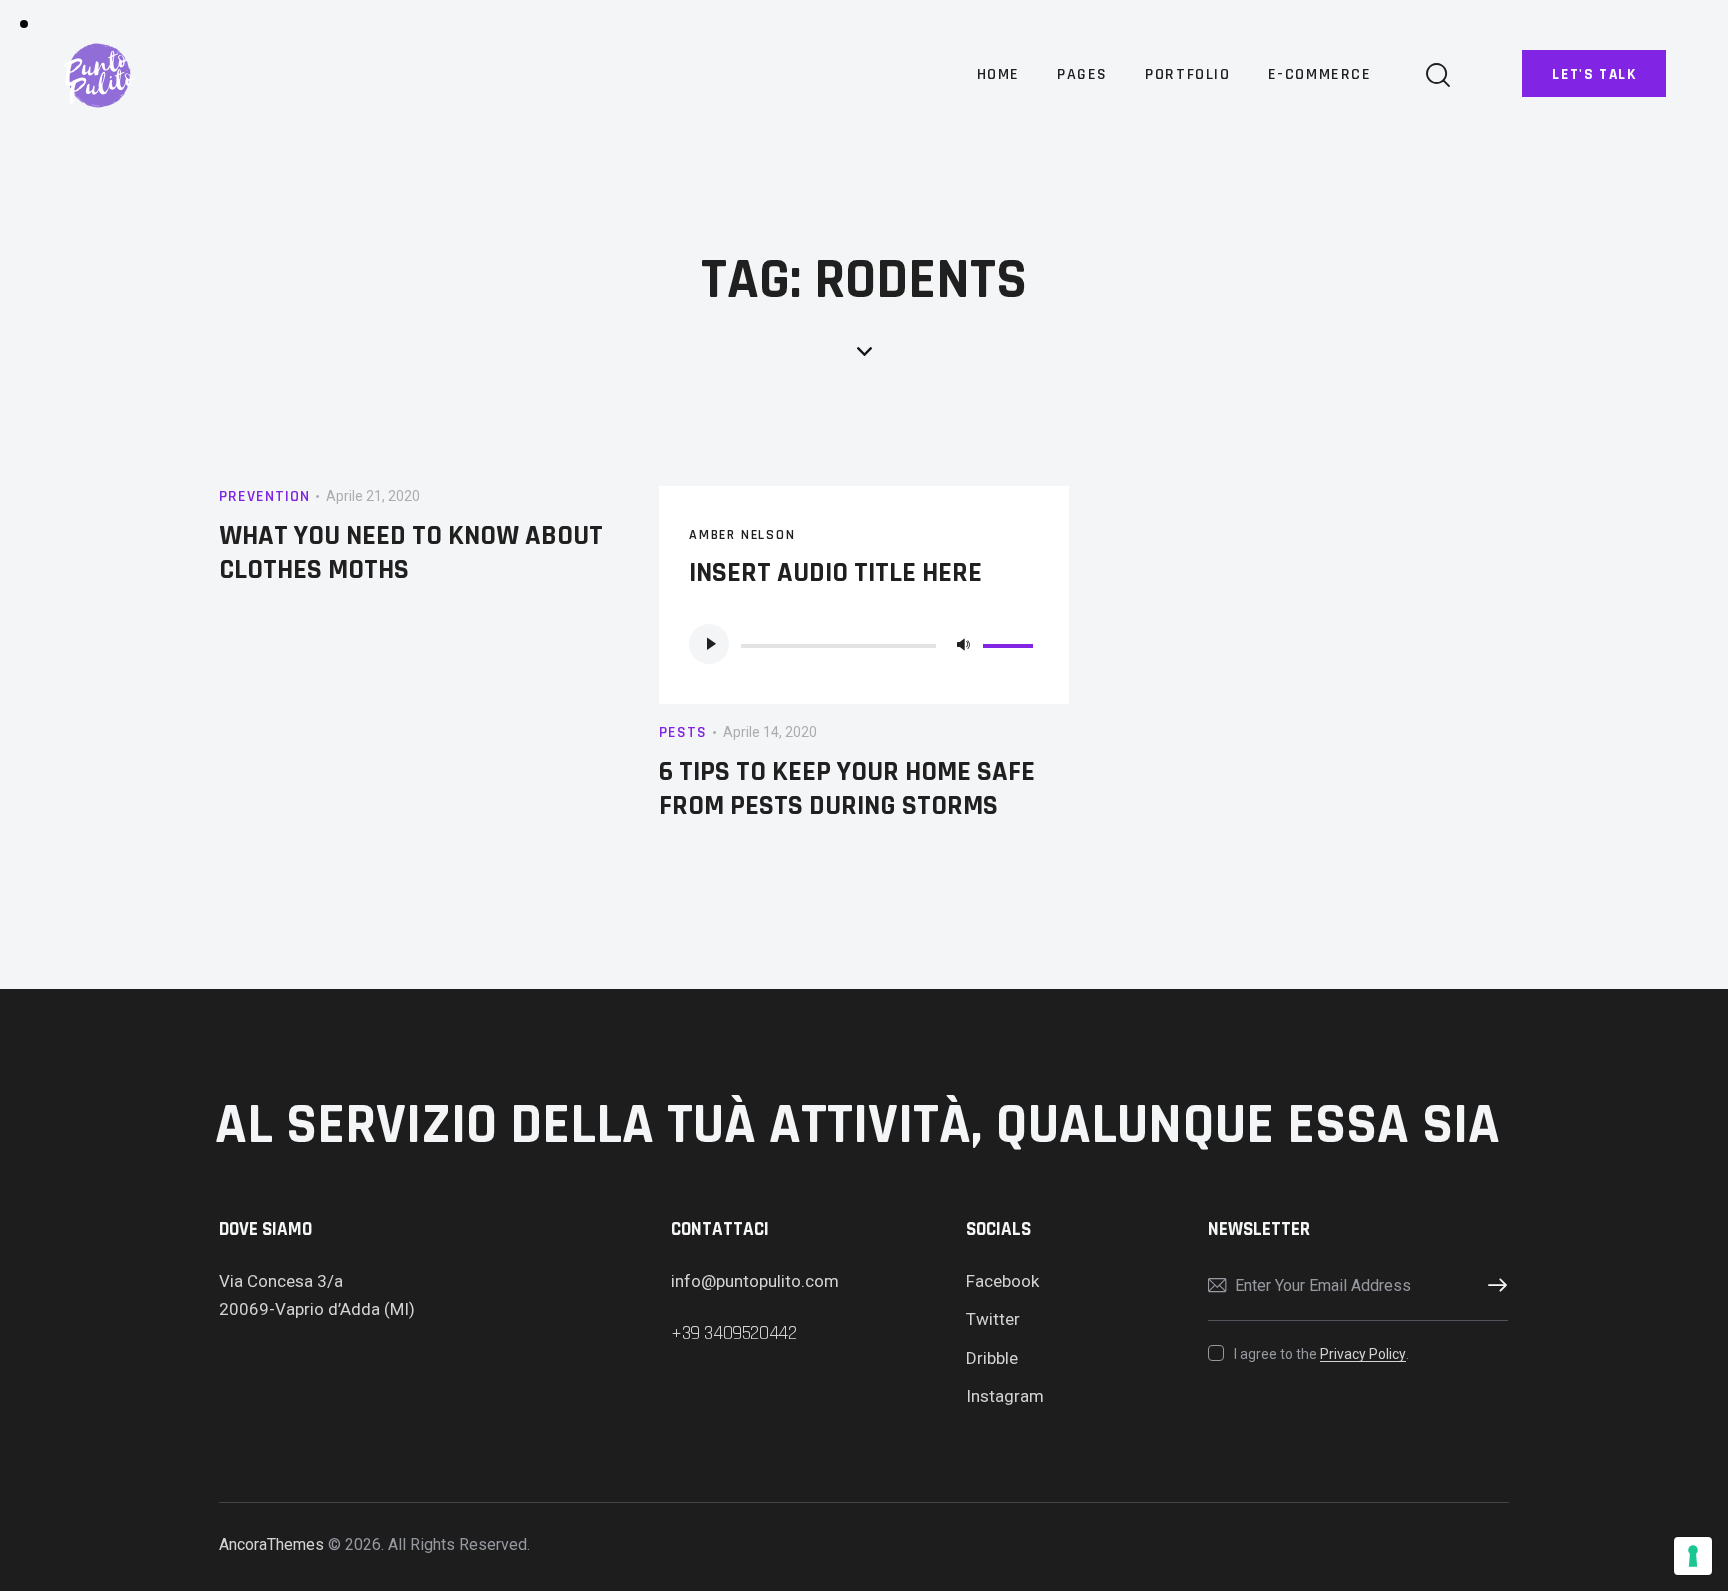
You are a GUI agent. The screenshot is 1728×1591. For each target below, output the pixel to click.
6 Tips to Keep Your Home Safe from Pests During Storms (847, 789)
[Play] (709, 644)
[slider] (1011, 642)
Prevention (264, 496)
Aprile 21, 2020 (373, 496)
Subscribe (1493, 1286)
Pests (683, 732)
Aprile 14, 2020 (770, 732)
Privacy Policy (1363, 1354)
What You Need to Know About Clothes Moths (411, 553)
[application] (864, 644)
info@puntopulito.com (755, 1281)
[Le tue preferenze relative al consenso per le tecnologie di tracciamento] (1693, 1556)
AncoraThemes (271, 1544)
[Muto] (963, 644)
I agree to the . (1321, 1354)
